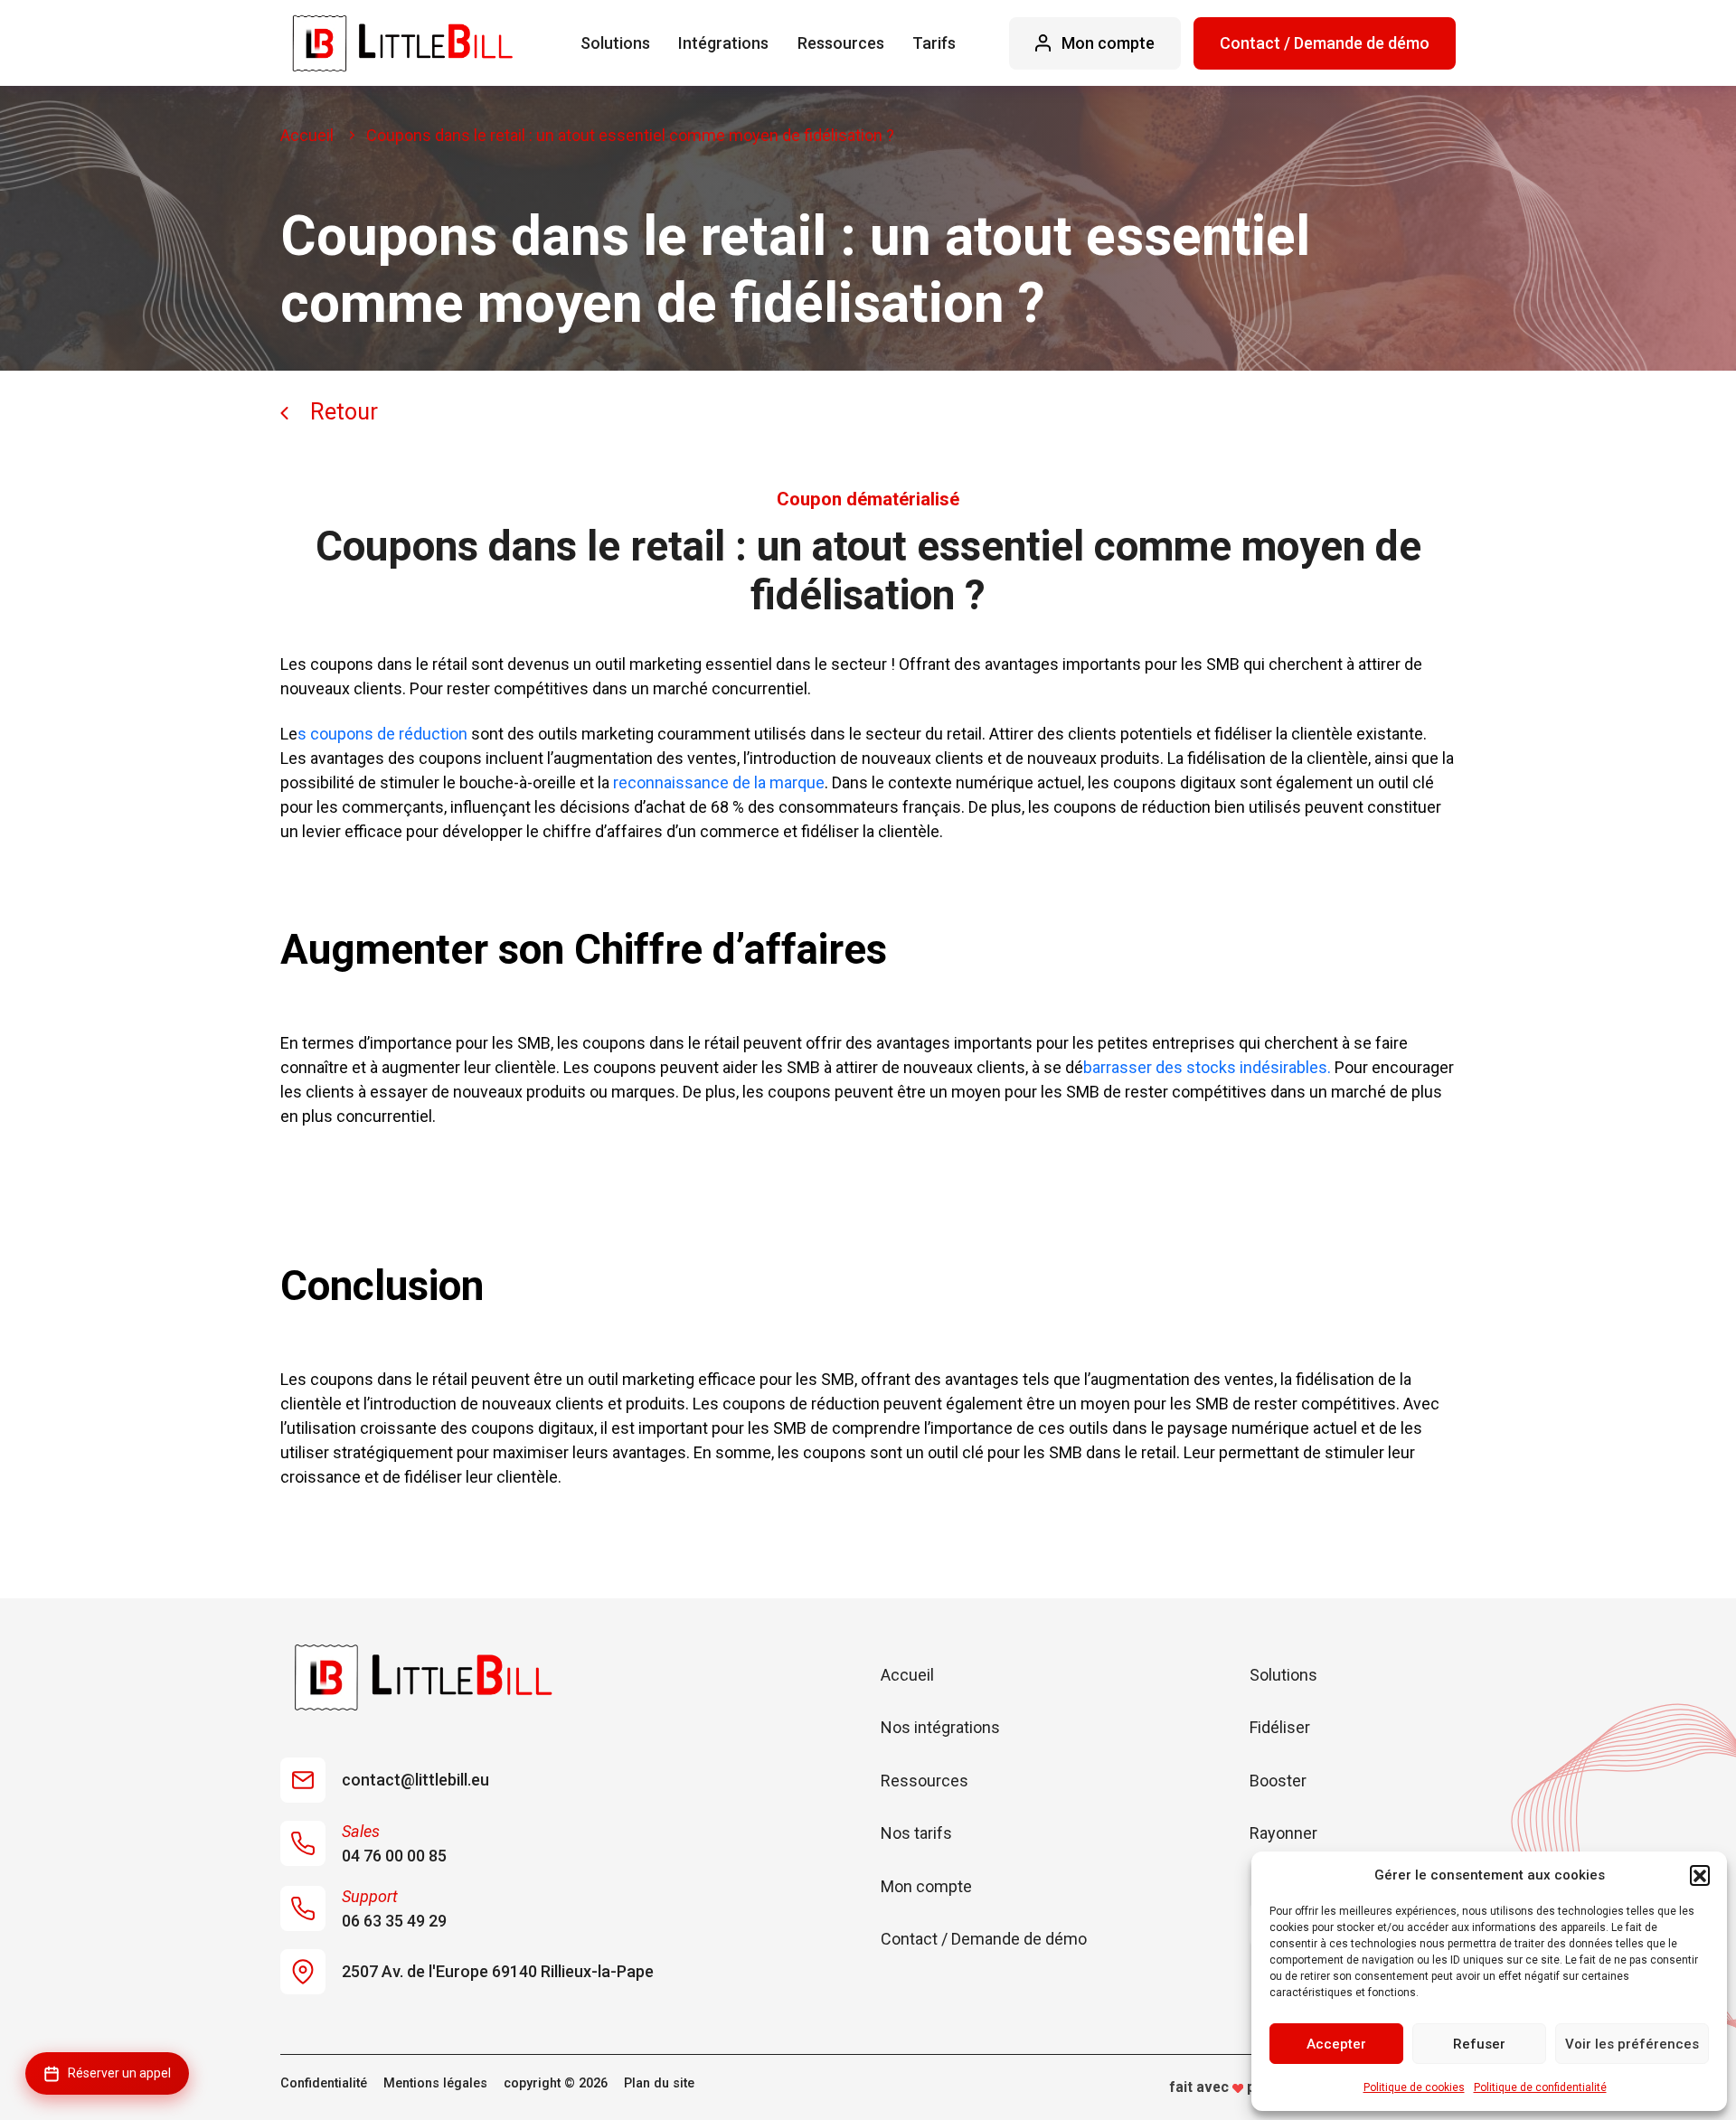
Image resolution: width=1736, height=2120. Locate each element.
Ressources (841, 43)
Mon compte (926, 1886)
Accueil (307, 135)
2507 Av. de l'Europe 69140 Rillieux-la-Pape (498, 1971)
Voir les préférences (1632, 2044)
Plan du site (659, 2083)
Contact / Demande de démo (1325, 43)
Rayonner (1283, 1833)
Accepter (1336, 2044)
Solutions (615, 43)
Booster (1278, 1781)
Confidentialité (324, 2083)
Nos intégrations (940, 1727)
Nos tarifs (916, 1833)
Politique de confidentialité (1540, 2087)
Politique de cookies (1414, 2087)
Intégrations (723, 43)
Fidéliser (1280, 1727)
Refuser (1479, 2044)
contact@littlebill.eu (415, 1780)
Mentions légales (435, 2083)
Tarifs (934, 43)
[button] (1700, 1875)
